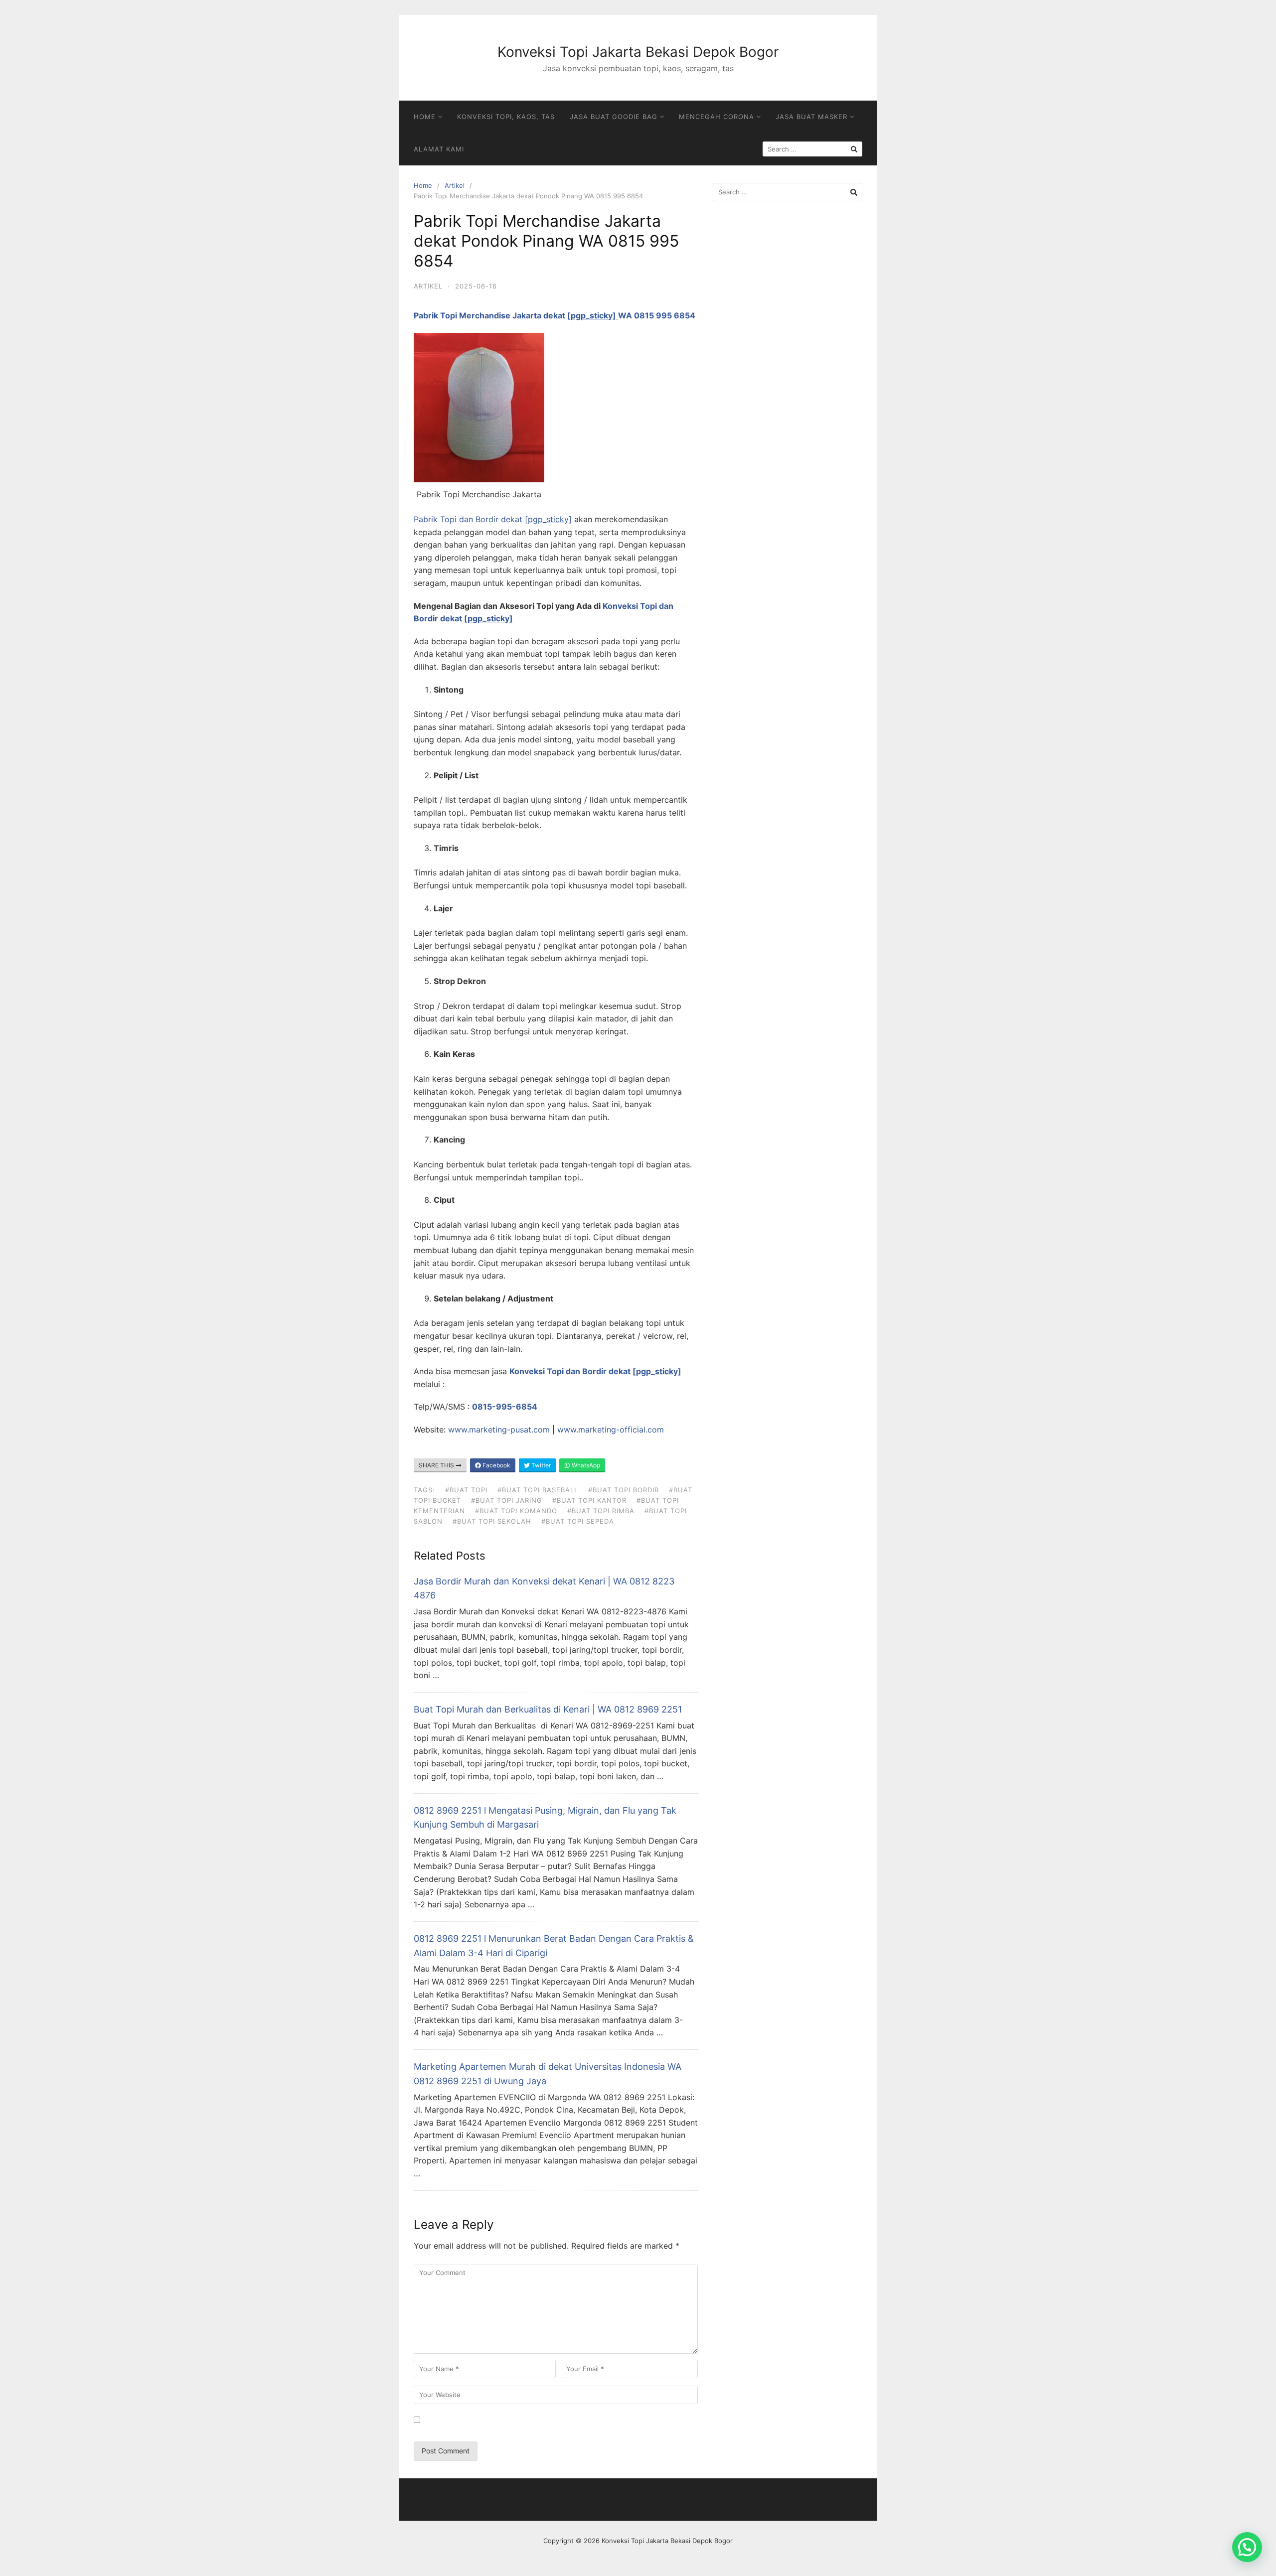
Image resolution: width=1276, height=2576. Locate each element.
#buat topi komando (516, 1511)
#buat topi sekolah (492, 1521)
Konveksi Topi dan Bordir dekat (595, 1371)
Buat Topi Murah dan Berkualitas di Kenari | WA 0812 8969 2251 (548, 1709)
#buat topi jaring (507, 1500)
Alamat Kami (439, 149)
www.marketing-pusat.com (499, 1430)
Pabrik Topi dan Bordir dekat (493, 519)
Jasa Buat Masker (811, 117)
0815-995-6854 (505, 1407)
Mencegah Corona (717, 117)
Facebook (496, 1465)
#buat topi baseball (538, 1490)
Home (425, 117)
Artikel (455, 185)
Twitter (540, 1465)
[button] (1247, 2547)
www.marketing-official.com (611, 1430)
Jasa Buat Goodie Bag (614, 117)
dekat (581, 315)
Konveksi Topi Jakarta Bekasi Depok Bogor (638, 52)
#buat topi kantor (589, 1500)
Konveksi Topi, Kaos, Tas (506, 117)
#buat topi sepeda (578, 1521)
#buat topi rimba (601, 1511)
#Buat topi (466, 1490)
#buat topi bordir (624, 1490)
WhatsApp (585, 1465)
